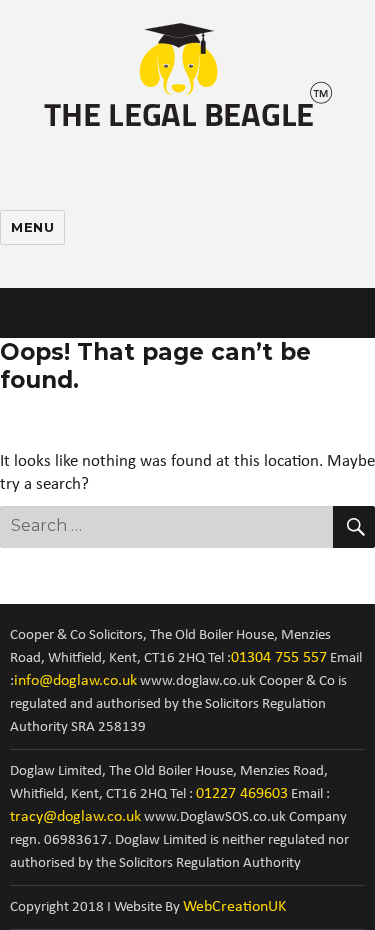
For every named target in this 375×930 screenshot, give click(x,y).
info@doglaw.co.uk (75, 681)
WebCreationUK (234, 907)
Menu (32, 227)
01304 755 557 (279, 658)
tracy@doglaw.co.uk (75, 817)
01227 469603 (242, 794)
